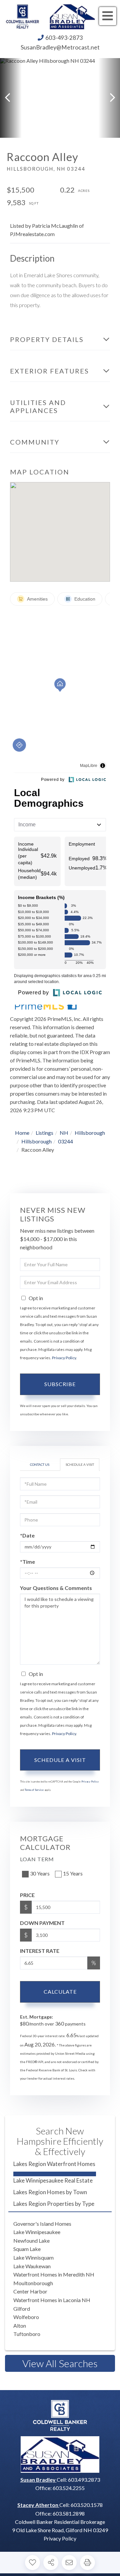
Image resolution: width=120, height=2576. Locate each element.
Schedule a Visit (80, 1464)
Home (22, 1133)
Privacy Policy (64, 1358)
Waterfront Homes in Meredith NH (54, 2274)
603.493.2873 (84, 2480)
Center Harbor (30, 2291)
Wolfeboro (26, 2317)
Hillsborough (90, 1133)
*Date (27, 1535)
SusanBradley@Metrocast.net (60, 47)
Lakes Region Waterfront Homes (54, 2164)
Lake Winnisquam (33, 2257)
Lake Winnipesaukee (37, 2232)
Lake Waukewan (32, 2266)
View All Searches (60, 2363)
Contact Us (40, 1464)
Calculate (60, 1992)
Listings (44, 1133)
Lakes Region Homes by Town (50, 2192)
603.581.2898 (69, 2513)
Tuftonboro (27, 2334)
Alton (20, 2326)
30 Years (40, 1873)
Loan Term (37, 1859)
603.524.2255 (69, 2488)
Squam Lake (27, 2249)
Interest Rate (40, 1951)
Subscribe (60, 1384)
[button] (11, 98)
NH (64, 1133)
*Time (27, 1562)
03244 (65, 1141)
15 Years (73, 1873)
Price (27, 1895)
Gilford (22, 2309)
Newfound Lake (31, 2241)
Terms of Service (34, 1790)
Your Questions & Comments (56, 1588)
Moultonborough (33, 2283)
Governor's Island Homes (42, 2224)
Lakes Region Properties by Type (54, 2204)
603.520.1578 (87, 2505)
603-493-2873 (64, 38)
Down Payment (42, 1923)
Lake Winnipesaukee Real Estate (53, 2180)
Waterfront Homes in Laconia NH (52, 2300)
